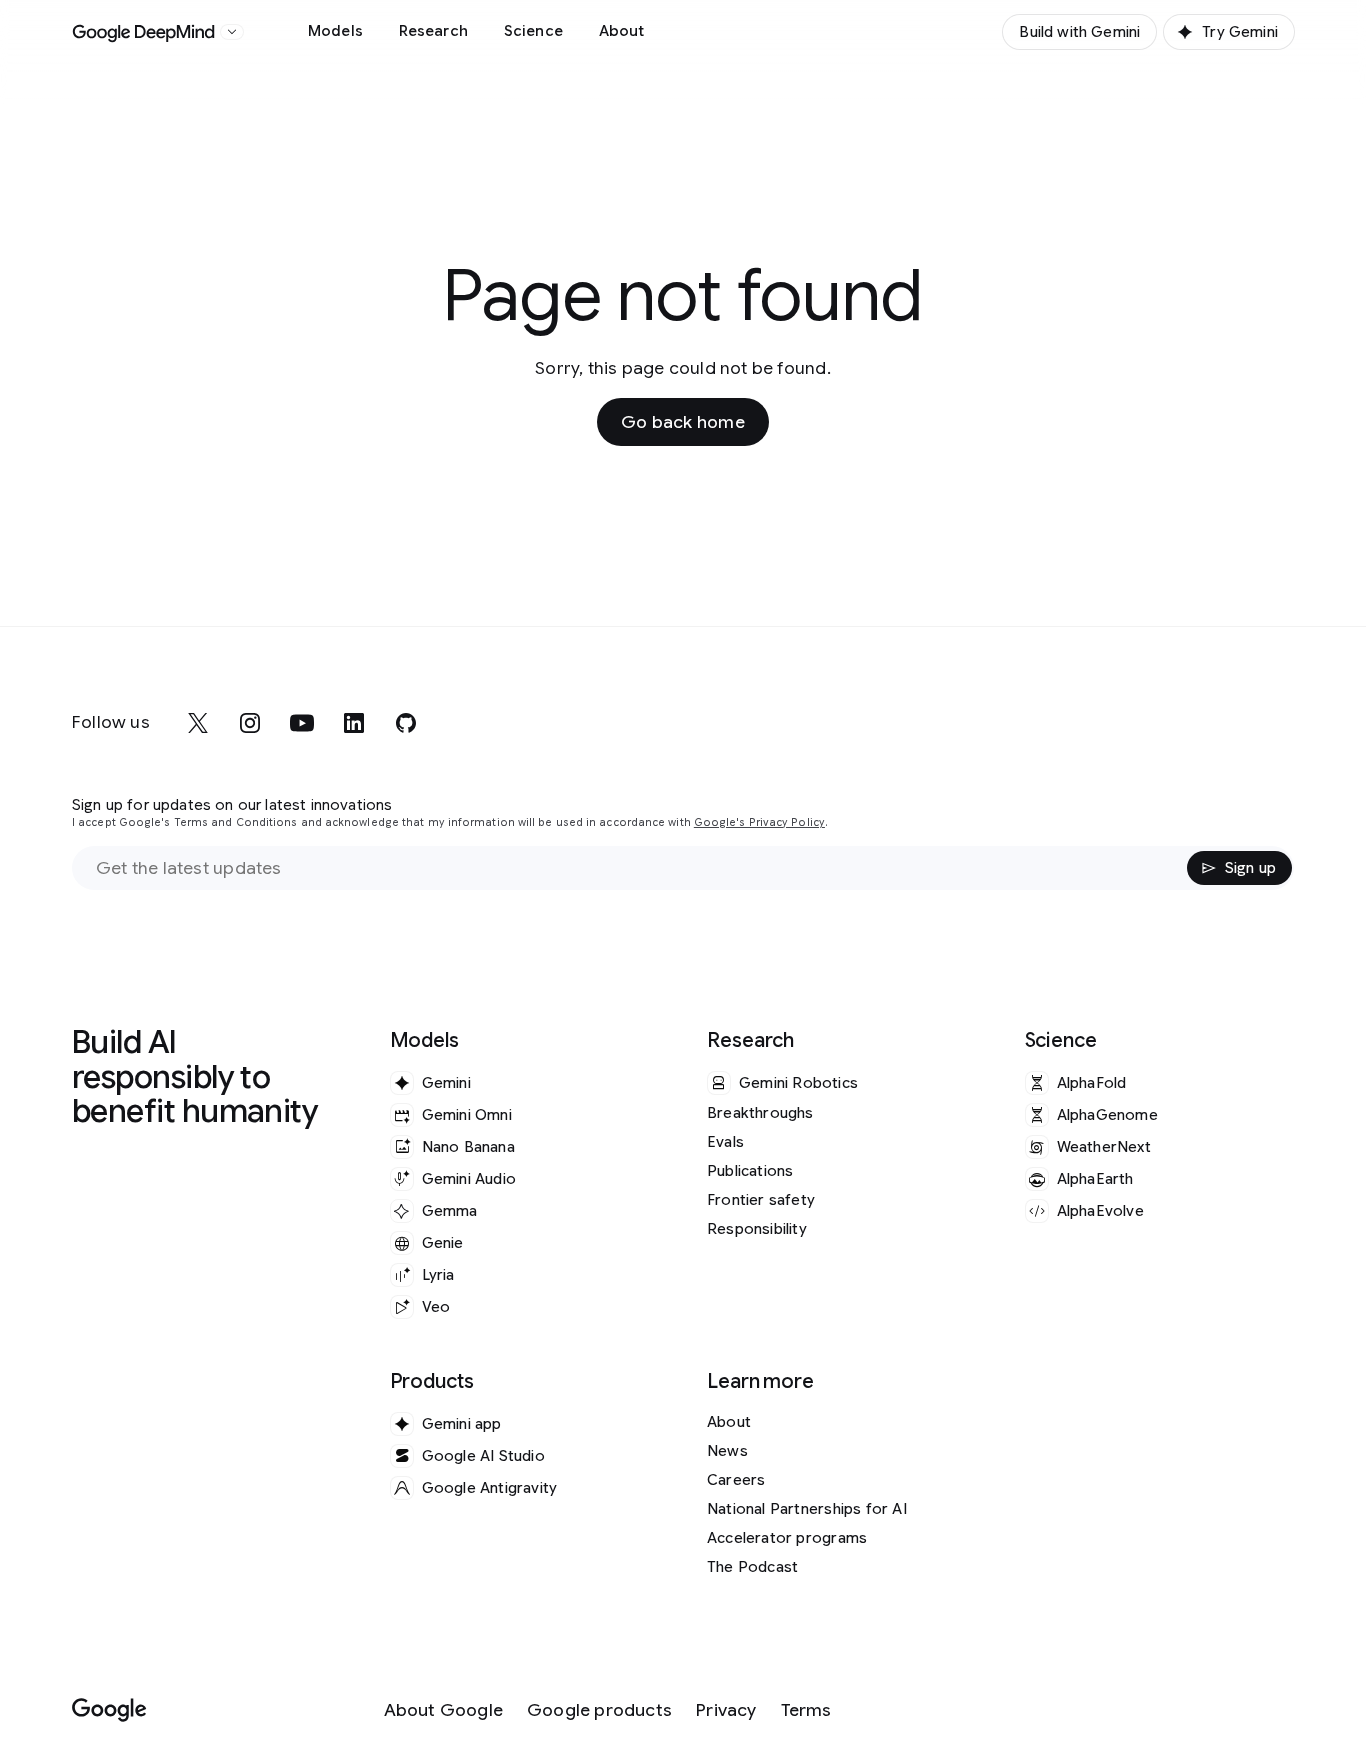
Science (533, 31)
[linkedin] (354, 723)
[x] (198, 723)
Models (335, 31)
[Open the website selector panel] (232, 32)
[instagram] (250, 723)
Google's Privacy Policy (759, 822)
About (622, 31)
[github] (406, 723)
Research (433, 31)
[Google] (109, 1710)
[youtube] (302, 723)
